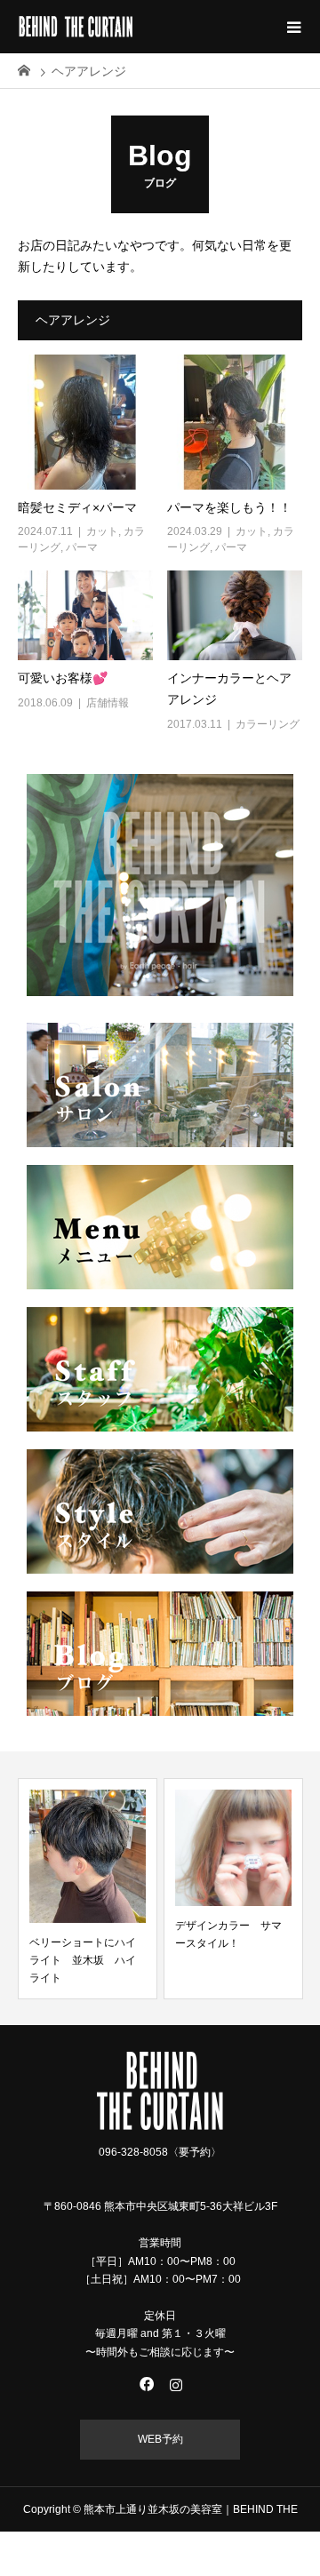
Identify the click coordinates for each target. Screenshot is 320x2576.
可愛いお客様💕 (63, 678)
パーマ (82, 547)
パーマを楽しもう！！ (229, 507)
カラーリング (268, 724)
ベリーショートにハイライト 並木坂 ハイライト (83, 1961)
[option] (88, 1889)
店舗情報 (108, 703)
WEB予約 (160, 2439)
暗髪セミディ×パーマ (77, 507)
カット (102, 531)
